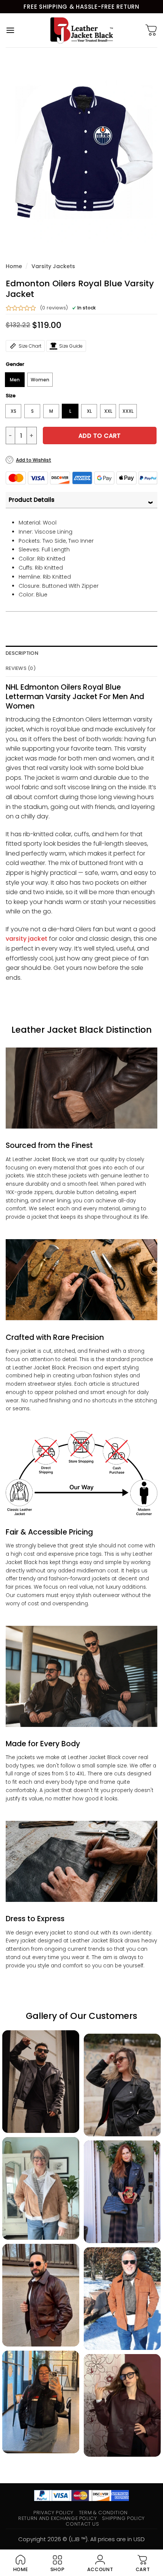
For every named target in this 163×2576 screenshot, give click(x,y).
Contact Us (82, 2524)
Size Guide (71, 346)
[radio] (15, 380)
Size (11, 396)
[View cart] (151, 30)
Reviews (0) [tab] (21, 668)
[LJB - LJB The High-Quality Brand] (82, 30)
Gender (15, 364)
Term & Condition (103, 2513)
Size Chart (30, 346)
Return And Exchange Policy (57, 2518)
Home (14, 266)
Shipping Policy (123, 2518)
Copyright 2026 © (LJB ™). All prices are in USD (81, 2539)
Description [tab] (22, 653)
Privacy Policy (53, 2513)
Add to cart (100, 436)
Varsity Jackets (53, 266)
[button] (10, 30)
